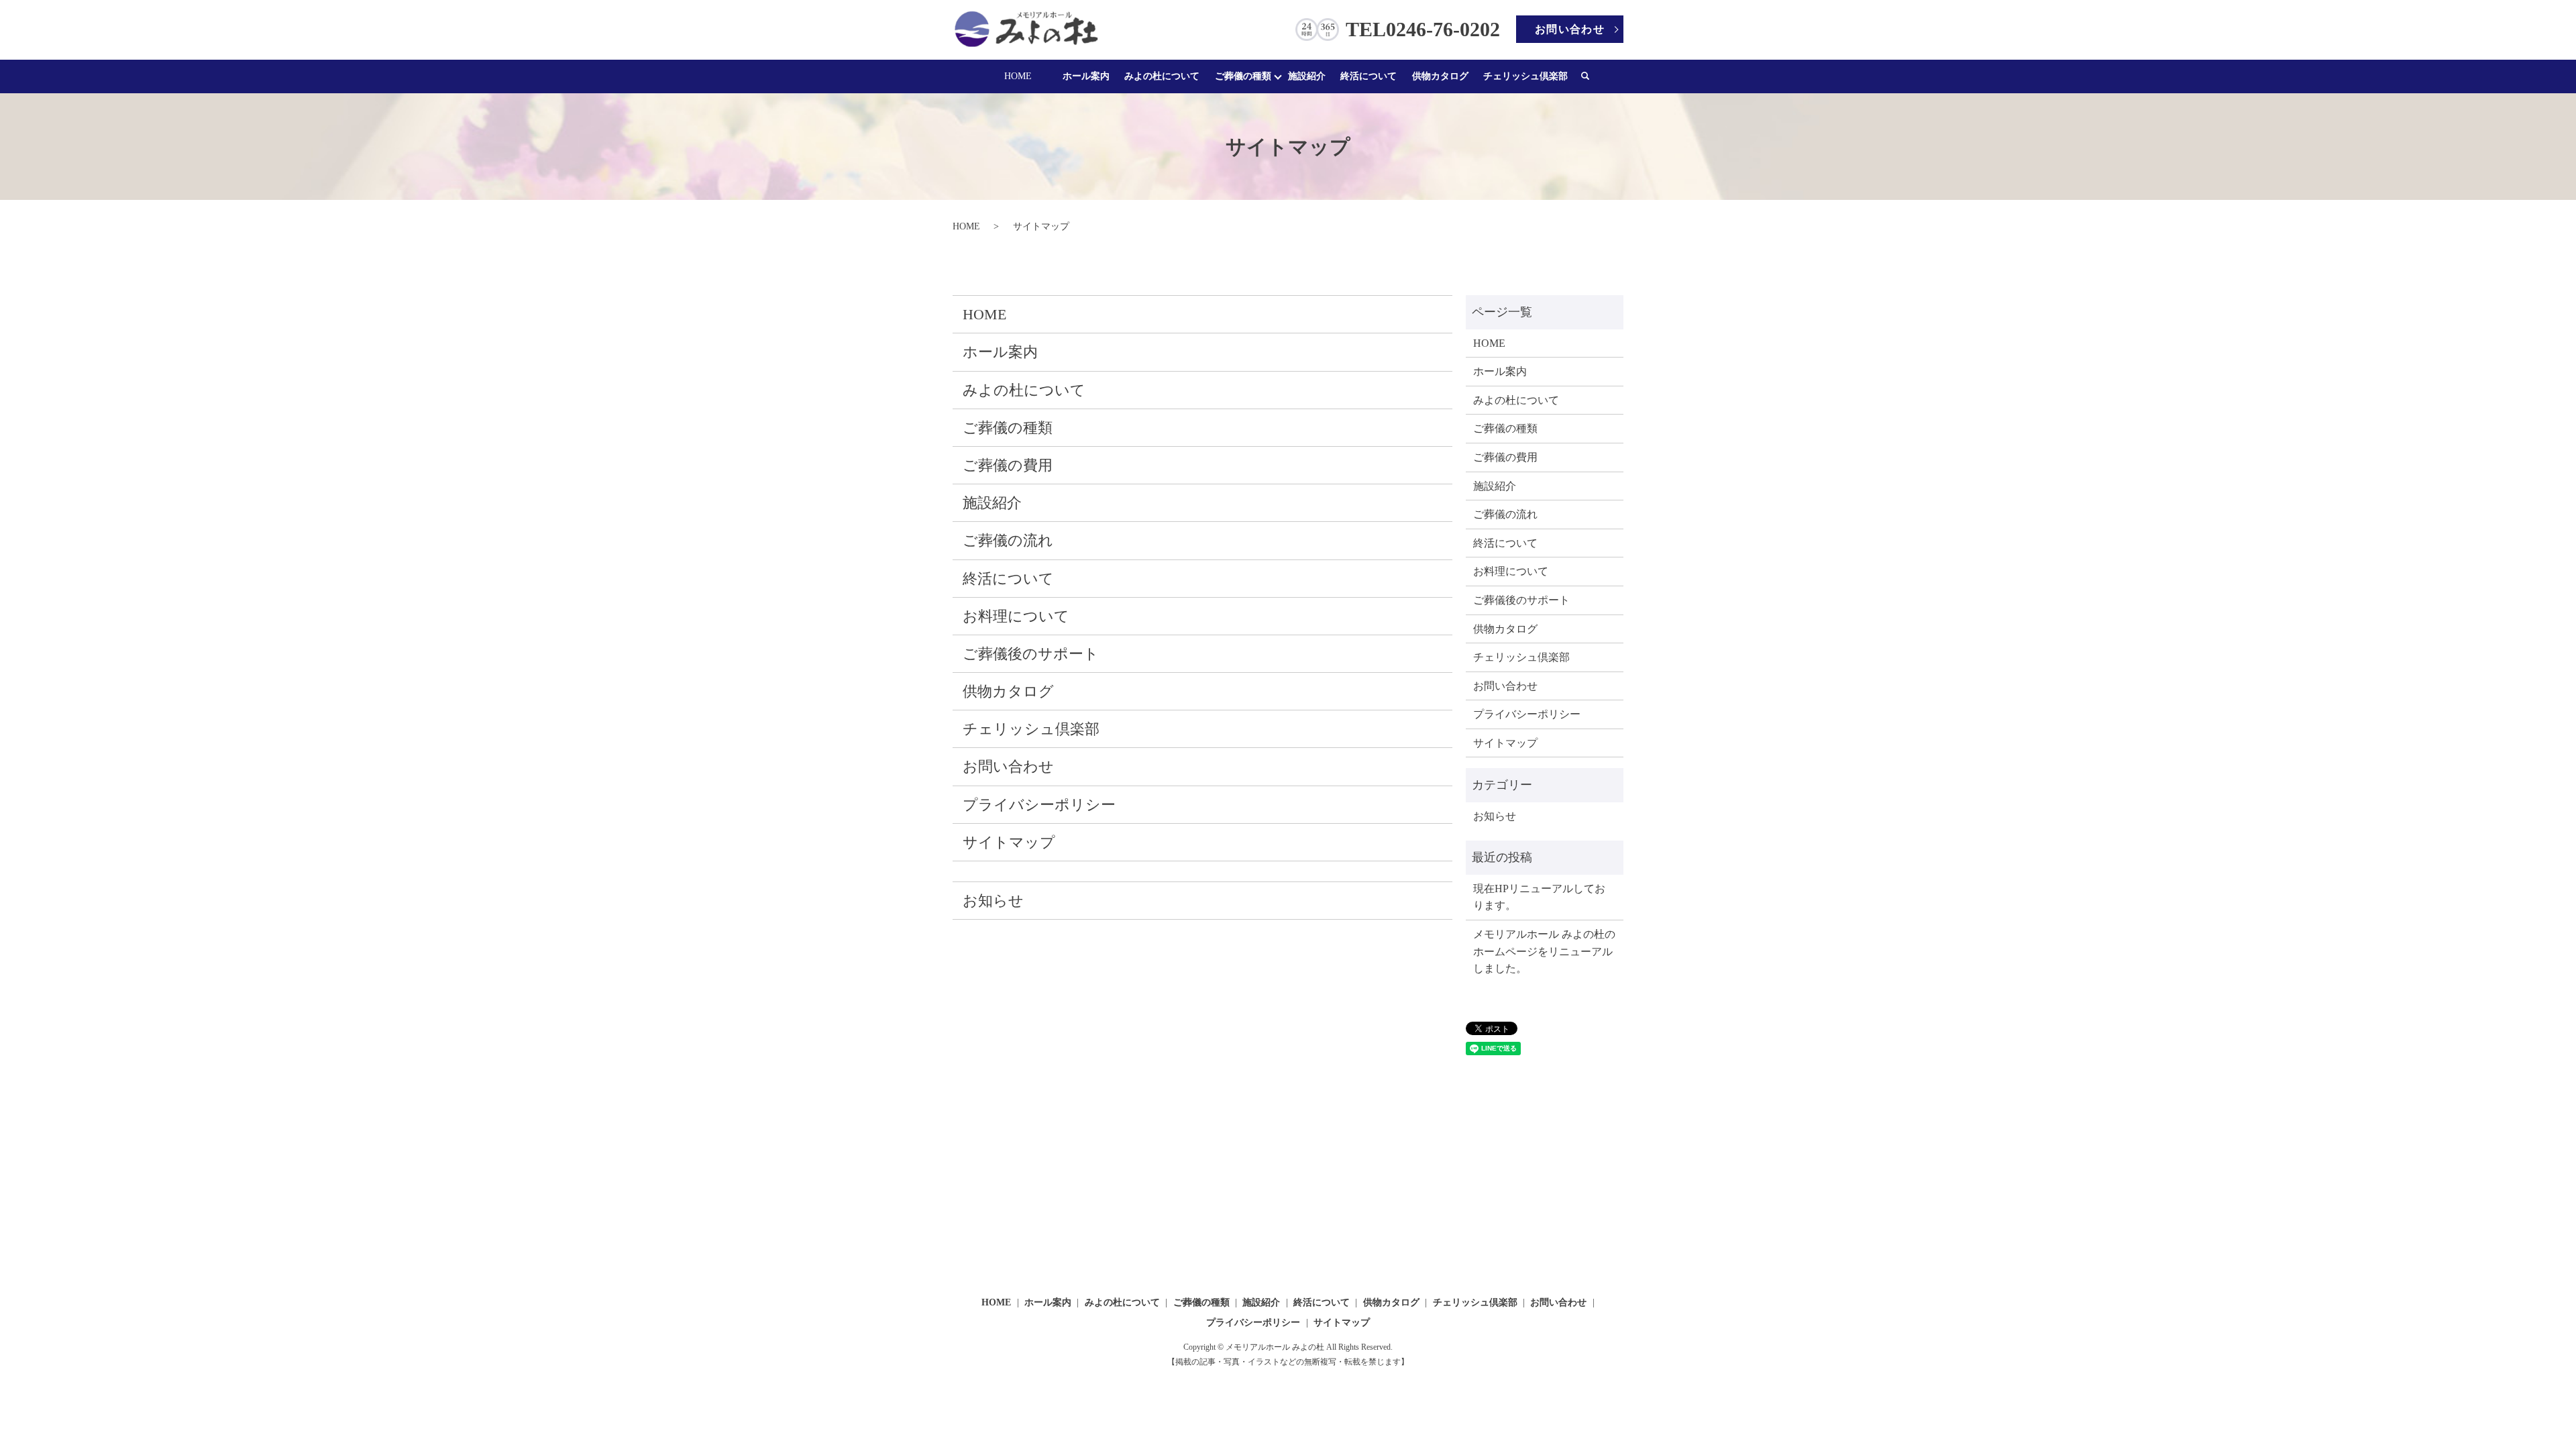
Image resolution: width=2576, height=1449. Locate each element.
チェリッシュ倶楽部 (1525, 76)
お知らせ (993, 901)
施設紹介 (1307, 76)
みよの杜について (1162, 76)
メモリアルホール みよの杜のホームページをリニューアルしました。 (1544, 951)
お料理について (1016, 616)
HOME (1018, 76)
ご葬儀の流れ (1008, 540)
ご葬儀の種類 (1243, 76)
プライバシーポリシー (1039, 805)
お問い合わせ (1570, 29)
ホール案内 (1086, 76)
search (1592, 76)
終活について (1368, 76)
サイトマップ (1009, 842)
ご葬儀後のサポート (1031, 654)
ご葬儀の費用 (1008, 465)
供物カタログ (1440, 76)
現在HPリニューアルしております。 (1539, 897)
